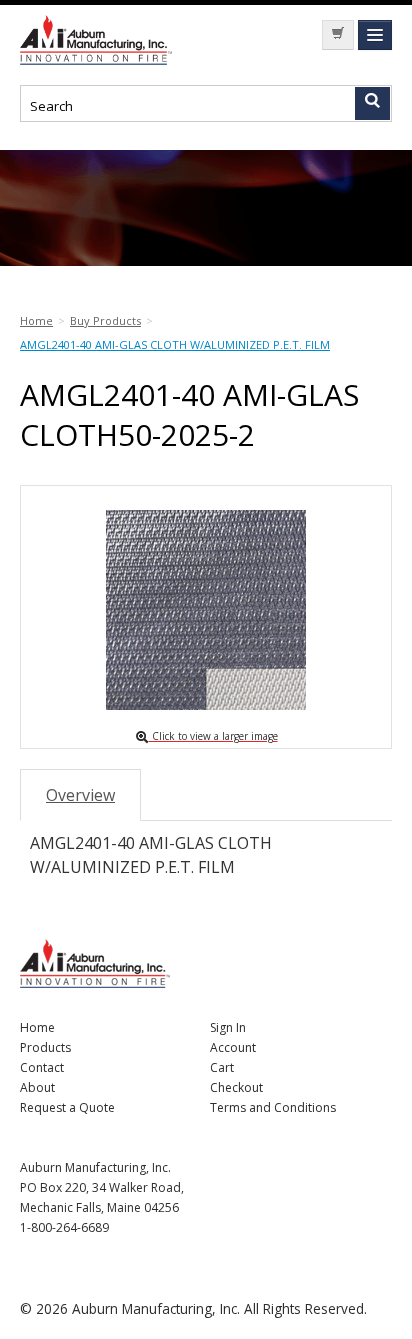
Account (233, 1047)
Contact (42, 1067)
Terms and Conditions (273, 1107)
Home (37, 1027)
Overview (80, 795)
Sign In (228, 1027)
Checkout (236, 1087)
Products (45, 1047)
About (37, 1087)
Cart (222, 1067)
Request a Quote (67, 1107)
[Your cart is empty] (338, 35)
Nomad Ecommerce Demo (100, 40)
